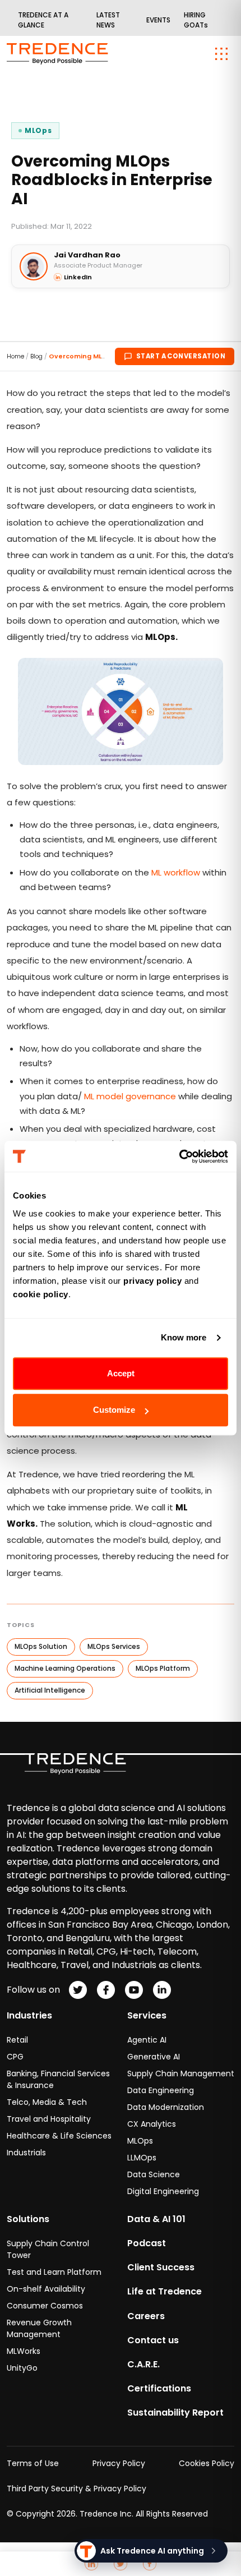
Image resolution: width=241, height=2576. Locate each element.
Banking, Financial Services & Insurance (58, 2079)
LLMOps (142, 2158)
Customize (114, 1410)
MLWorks (24, 2351)
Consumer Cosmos (45, 2306)
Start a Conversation (181, 356)
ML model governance (130, 1096)
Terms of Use (33, 2463)
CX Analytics (152, 2124)
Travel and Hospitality (49, 2119)
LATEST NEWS (108, 20)
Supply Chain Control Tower (48, 2249)
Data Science (154, 2174)
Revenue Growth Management (39, 2328)
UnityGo (22, 2368)
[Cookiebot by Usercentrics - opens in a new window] (179, 1156)
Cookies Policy (207, 2463)
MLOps (140, 2141)
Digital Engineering (163, 2191)
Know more (184, 1337)
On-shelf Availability (46, 2289)
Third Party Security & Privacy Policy (77, 2489)
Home (15, 356)
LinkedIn (78, 277)
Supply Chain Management (181, 2073)
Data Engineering (161, 2090)
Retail (17, 2040)
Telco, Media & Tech (47, 2102)
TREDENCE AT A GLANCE (43, 20)
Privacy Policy (119, 2463)
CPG (15, 2057)
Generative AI (154, 2057)
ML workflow (176, 872)
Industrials (26, 2153)
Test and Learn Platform (54, 2272)
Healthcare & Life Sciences (59, 2136)
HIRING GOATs (196, 20)
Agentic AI (147, 2040)
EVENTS (158, 20)
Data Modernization (166, 2107)
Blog (36, 356)
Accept (121, 1373)
